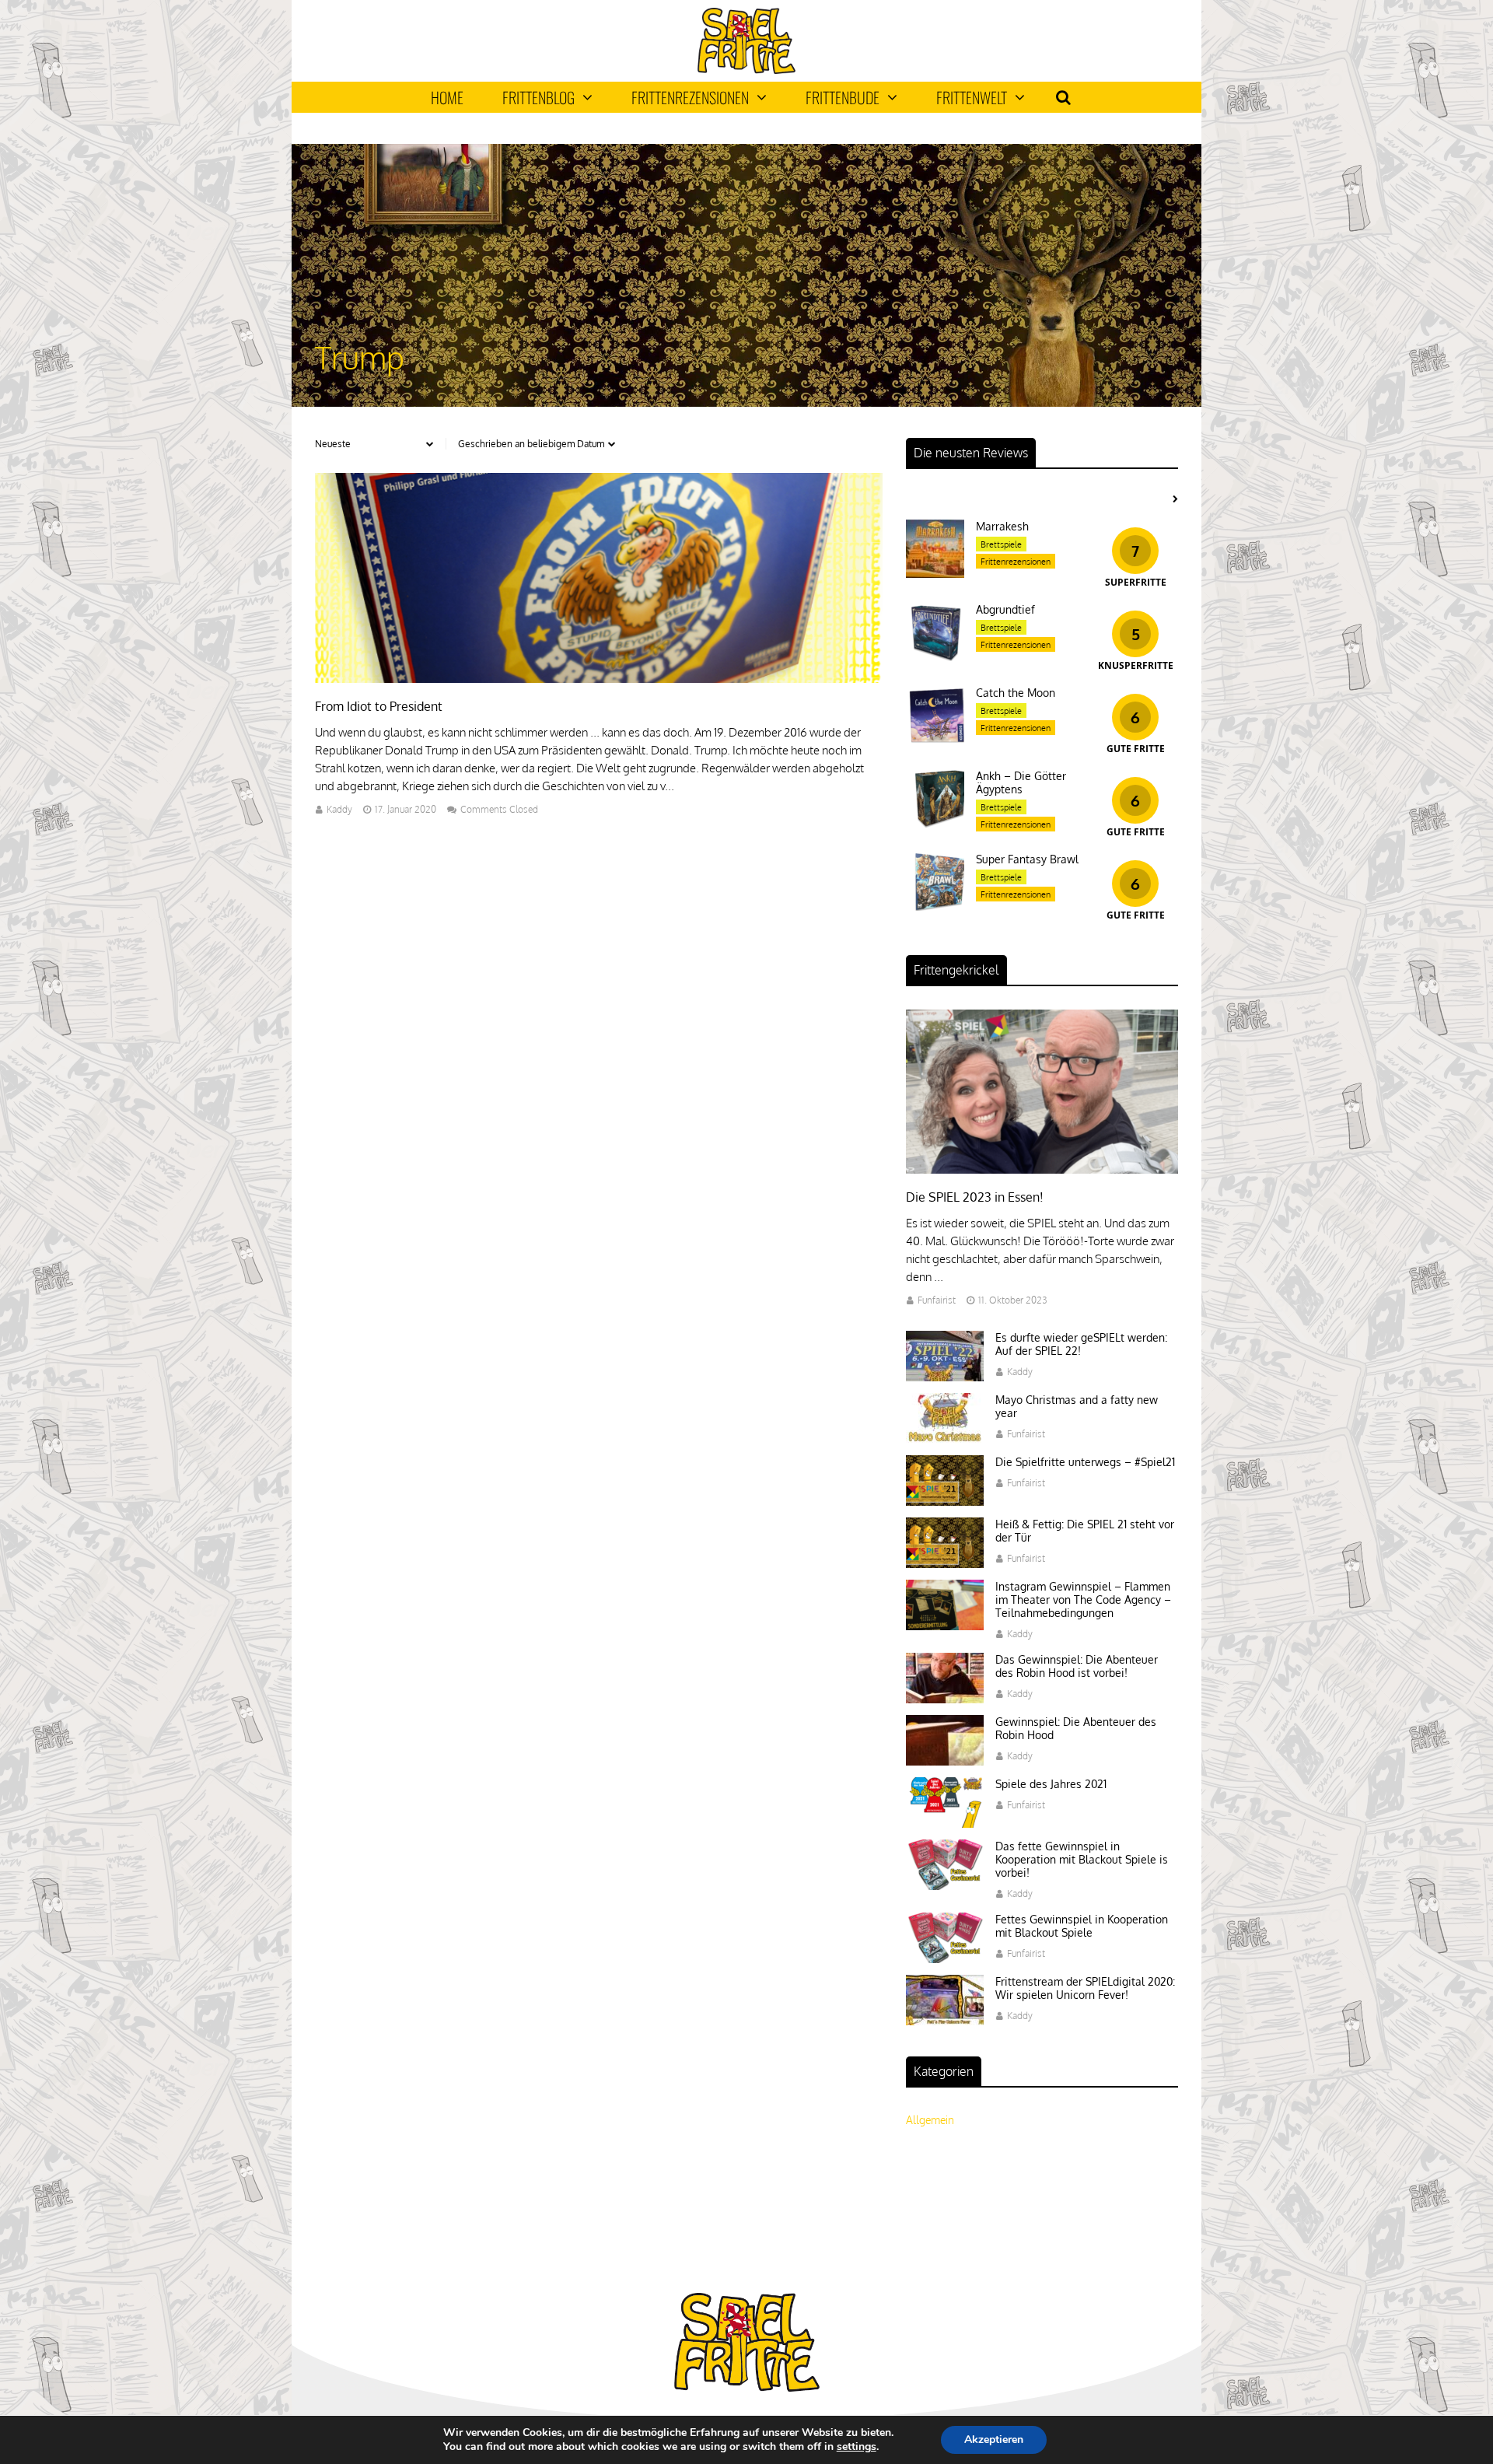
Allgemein (930, 2120)
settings (857, 2447)
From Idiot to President (379, 706)
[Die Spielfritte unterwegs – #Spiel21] (945, 1501)
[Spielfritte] (746, 70)
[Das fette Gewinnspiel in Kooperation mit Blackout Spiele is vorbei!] (945, 1886)
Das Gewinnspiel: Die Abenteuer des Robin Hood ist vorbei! (1077, 1666)
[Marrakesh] (935, 574)
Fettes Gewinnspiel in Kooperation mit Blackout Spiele (1082, 1926)
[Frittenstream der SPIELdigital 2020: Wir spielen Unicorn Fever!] (945, 2021)
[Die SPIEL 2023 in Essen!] (1042, 1169)
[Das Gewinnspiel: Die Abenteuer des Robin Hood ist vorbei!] (945, 1699)
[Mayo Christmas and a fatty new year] (945, 1439)
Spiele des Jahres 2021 (1051, 1784)
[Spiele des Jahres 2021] (945, 1823)
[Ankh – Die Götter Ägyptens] (935, 823)
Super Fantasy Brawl (1027, 859)
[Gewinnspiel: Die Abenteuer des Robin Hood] (945, 1761)
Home (447, 97)
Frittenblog (538, 97)
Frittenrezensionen (690, 97)
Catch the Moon (1016, 693)
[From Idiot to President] (599, 679)
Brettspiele (1001, 544)
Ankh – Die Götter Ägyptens (1021, 782)
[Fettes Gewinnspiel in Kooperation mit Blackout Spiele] (945, 1959)
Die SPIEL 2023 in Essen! (975, 1197)
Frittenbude (843, 97)
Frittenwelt (972, 97)
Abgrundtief (1005, 609)
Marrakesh (1002, 526)
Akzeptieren (994, 2439)
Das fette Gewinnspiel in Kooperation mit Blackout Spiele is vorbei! (1082, 1859)
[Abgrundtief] (935, 657)
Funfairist (937, 1300)
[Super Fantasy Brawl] (935, 906)
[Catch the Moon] (935, 740)
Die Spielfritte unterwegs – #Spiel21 (1085, 1462)
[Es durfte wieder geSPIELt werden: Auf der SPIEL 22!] (945, 1377)
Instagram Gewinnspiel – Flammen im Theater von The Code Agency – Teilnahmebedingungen (1083, 1599)
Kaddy (339, 809)
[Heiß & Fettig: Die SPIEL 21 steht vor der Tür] (945, 1564)
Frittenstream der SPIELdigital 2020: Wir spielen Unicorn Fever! (1085, 1988)
